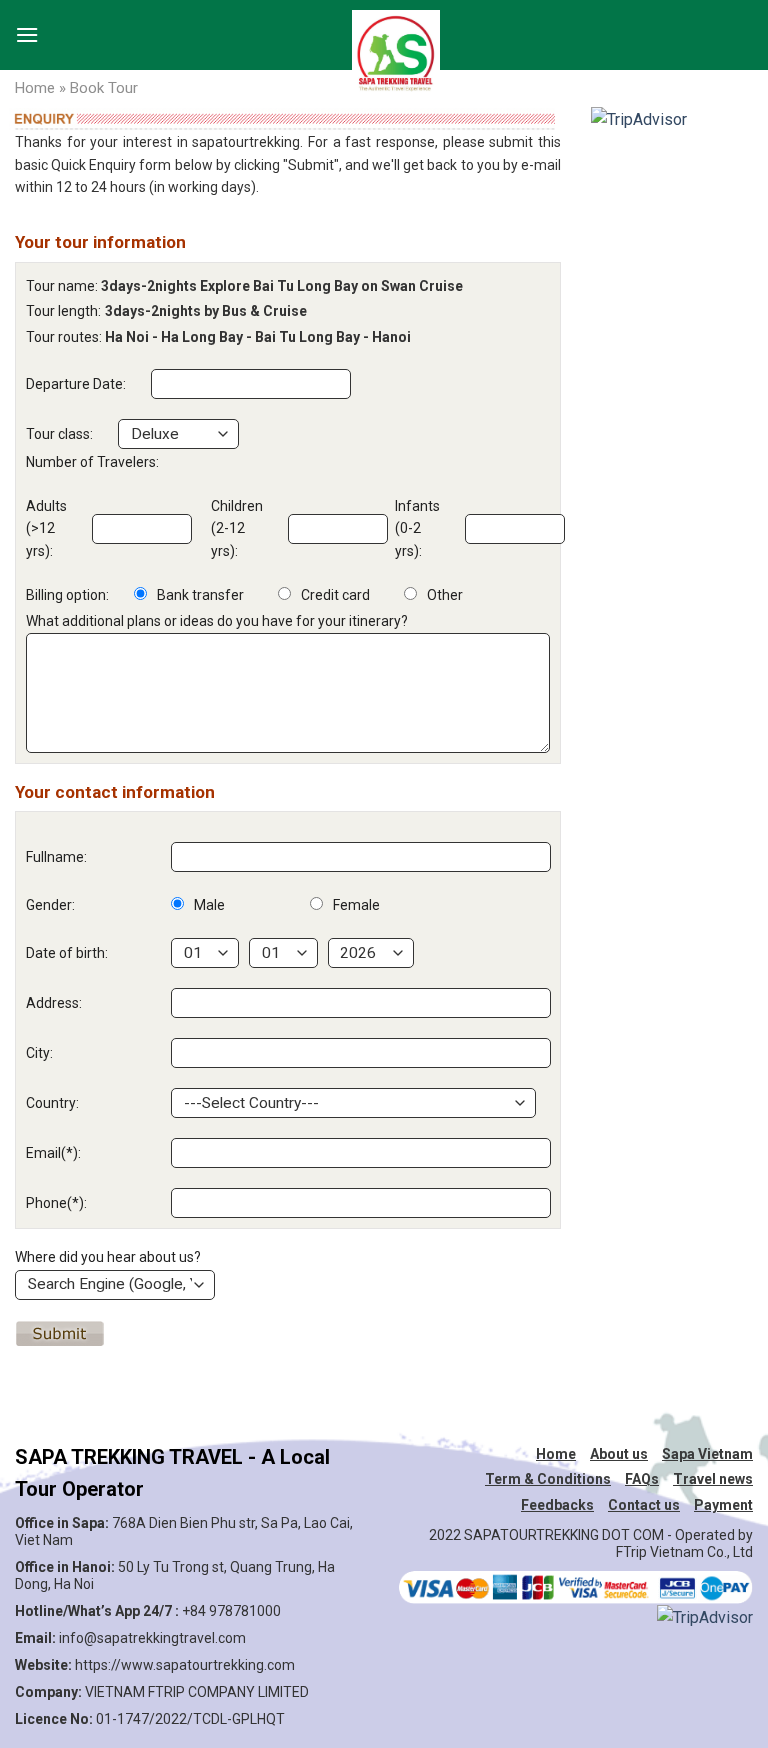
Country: (52, 1103)
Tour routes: (64, 337)
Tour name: (62, 286)
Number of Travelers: (92, 462)
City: (39, 1053)
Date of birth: (67, 953)
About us (619, 1454)
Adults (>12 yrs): (46, 528)
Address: (54, 1003)
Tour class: (59, 434)
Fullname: (56, 857)
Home (35, 88)
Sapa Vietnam (707, 1454)
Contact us (644, 1505)
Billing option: (67, 595)
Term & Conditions (548, 1479)
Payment (723, 1505)
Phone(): (56, 1203)
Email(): (53, 1153)
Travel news (713, 1479)
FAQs (642, 1479)
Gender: (50, 905)
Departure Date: (76, 384)
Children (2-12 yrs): (237, 528)
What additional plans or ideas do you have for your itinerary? (217, 621)
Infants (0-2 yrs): (417, 528)
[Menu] (27, 29)
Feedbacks (557, 1505)
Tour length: (63, 311)
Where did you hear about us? (108, 1257)
